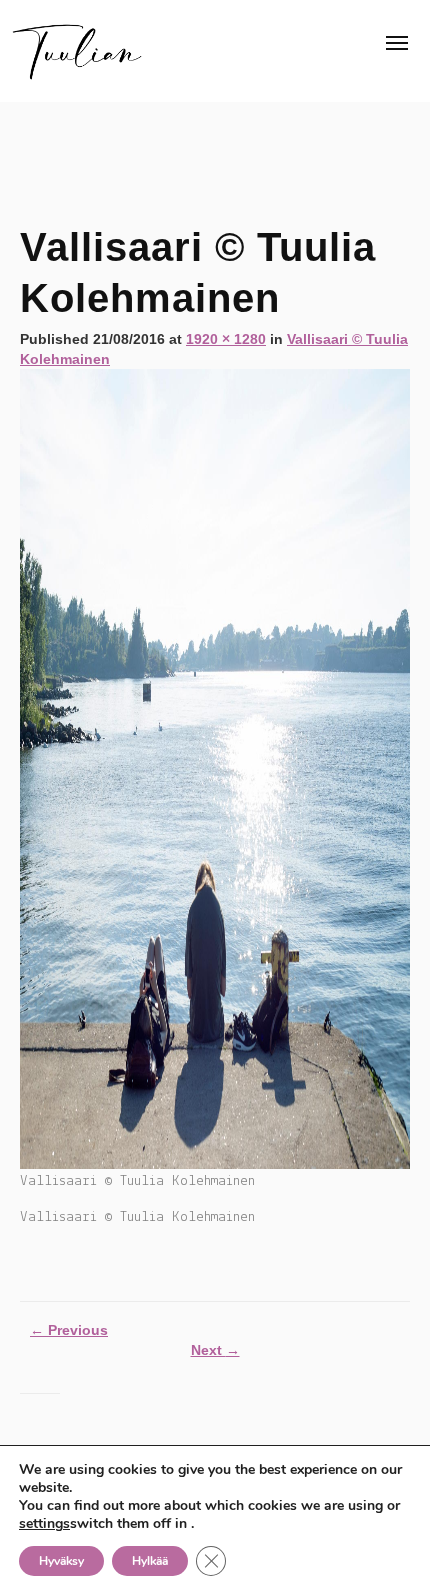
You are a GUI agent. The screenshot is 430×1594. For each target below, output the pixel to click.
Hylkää (150, 1561)
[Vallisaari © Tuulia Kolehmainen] (215, 768)
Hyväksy (61, 1561)
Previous (69, 1330)
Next (215, 1350)
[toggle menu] (397, 43)
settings (44, 1524)
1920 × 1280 (226, 339)
